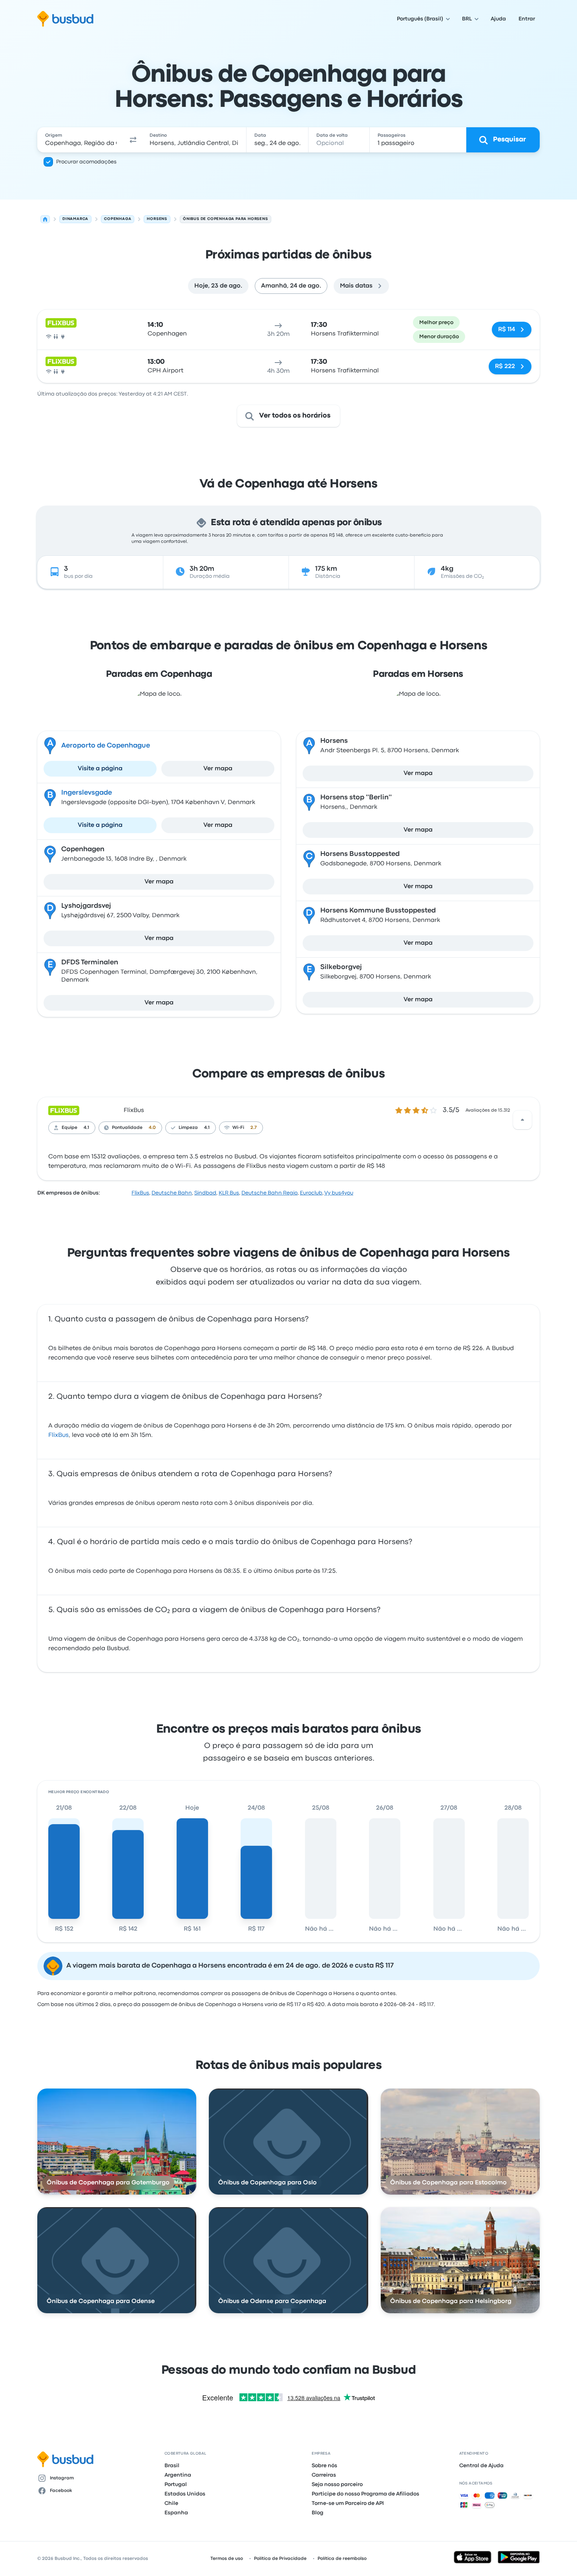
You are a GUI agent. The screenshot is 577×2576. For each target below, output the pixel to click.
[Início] (45, 219)
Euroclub (311, 1193)
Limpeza (188, 1128)
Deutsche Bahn (172, 1193)
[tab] (218, 286)
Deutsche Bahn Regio (269, 1193)
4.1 (86, 1128)
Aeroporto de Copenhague (106, 746)
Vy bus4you (339, 1193)
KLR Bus (229, 1193)
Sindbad (205, 1193)
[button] (133, 140)
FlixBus (134, 1110)
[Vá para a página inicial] (65, 19)
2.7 (254, 1128)
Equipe (69, 1128)
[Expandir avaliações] (522, 1120)
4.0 (152, 1128)
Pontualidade (127, 1128)
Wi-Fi (238, 1128)
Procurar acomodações (86, 162)
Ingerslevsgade (87, 793)
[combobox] (81, 140)
